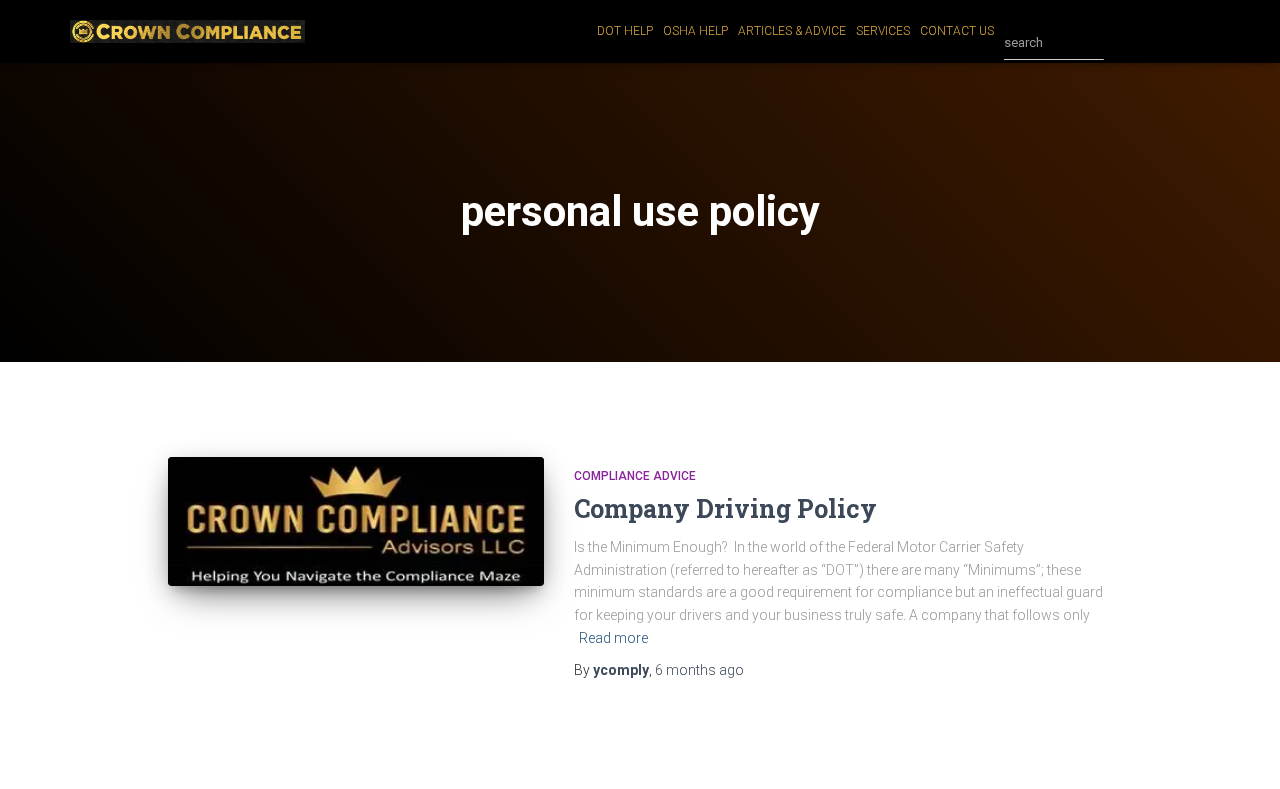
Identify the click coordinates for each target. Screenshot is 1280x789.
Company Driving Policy (725, 508)
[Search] (1124, 43)
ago (699, 670)
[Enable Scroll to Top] (1240, 749)
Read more (613, 638)
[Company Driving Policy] (356, 521)
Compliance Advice (635, 476)
